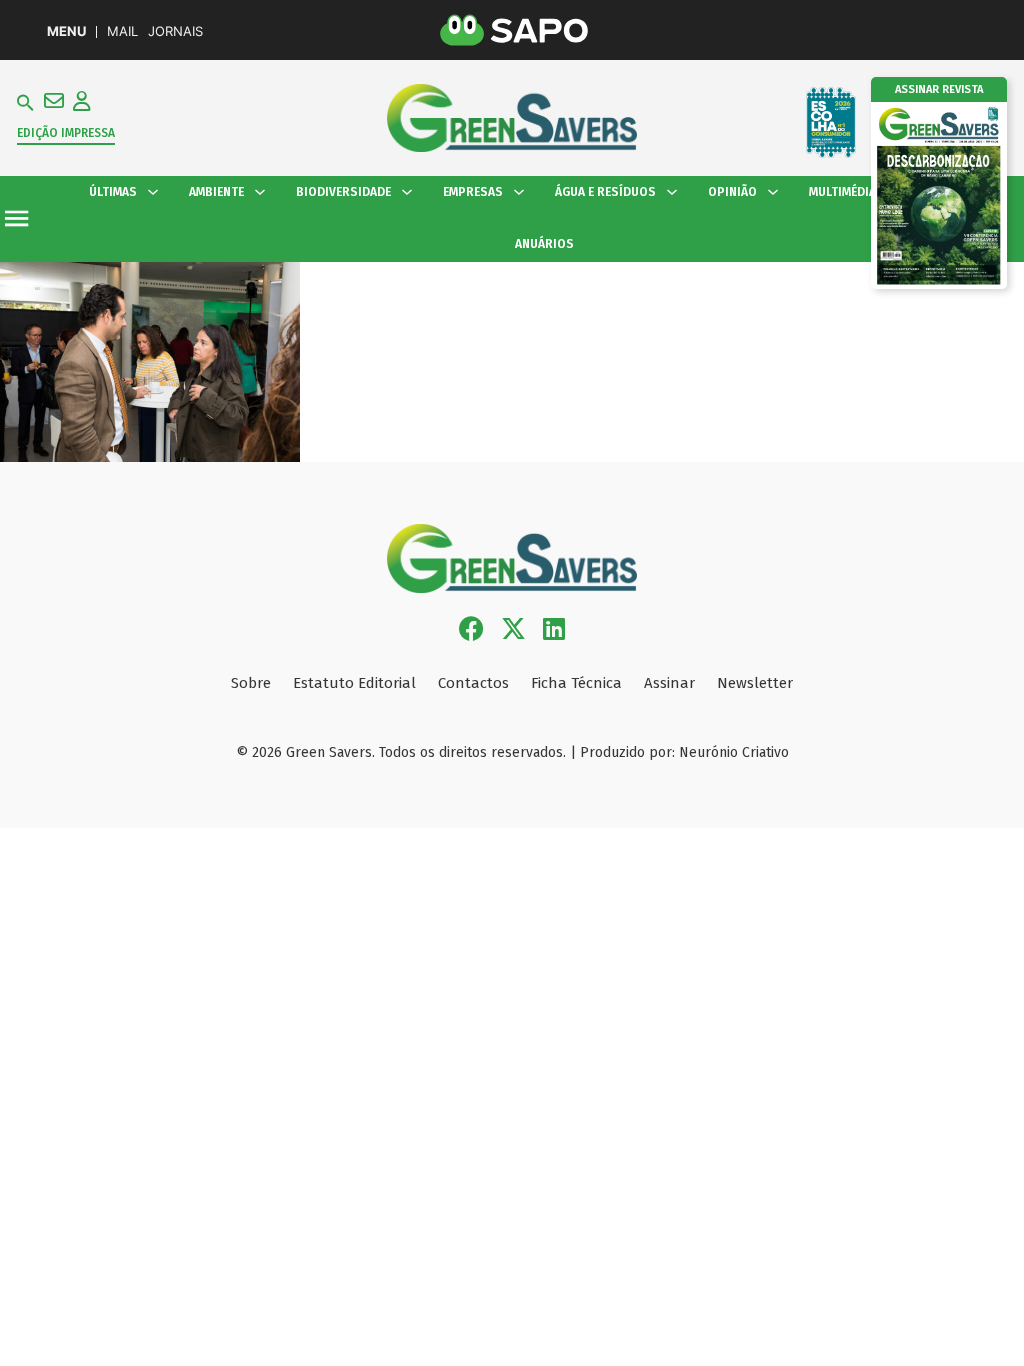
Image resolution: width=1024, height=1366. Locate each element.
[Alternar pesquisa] (25, 103)
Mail (122, 31)
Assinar (669, 683)
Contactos (473, 683)
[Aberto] (16, 218)
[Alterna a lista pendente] (153, 192)
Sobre (251, 683)
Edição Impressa (66, 133)
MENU (66, 31)
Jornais (175, 31)
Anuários (544, 244)
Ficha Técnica (576, 683)
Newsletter (755, 683)
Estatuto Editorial (354, 683)
